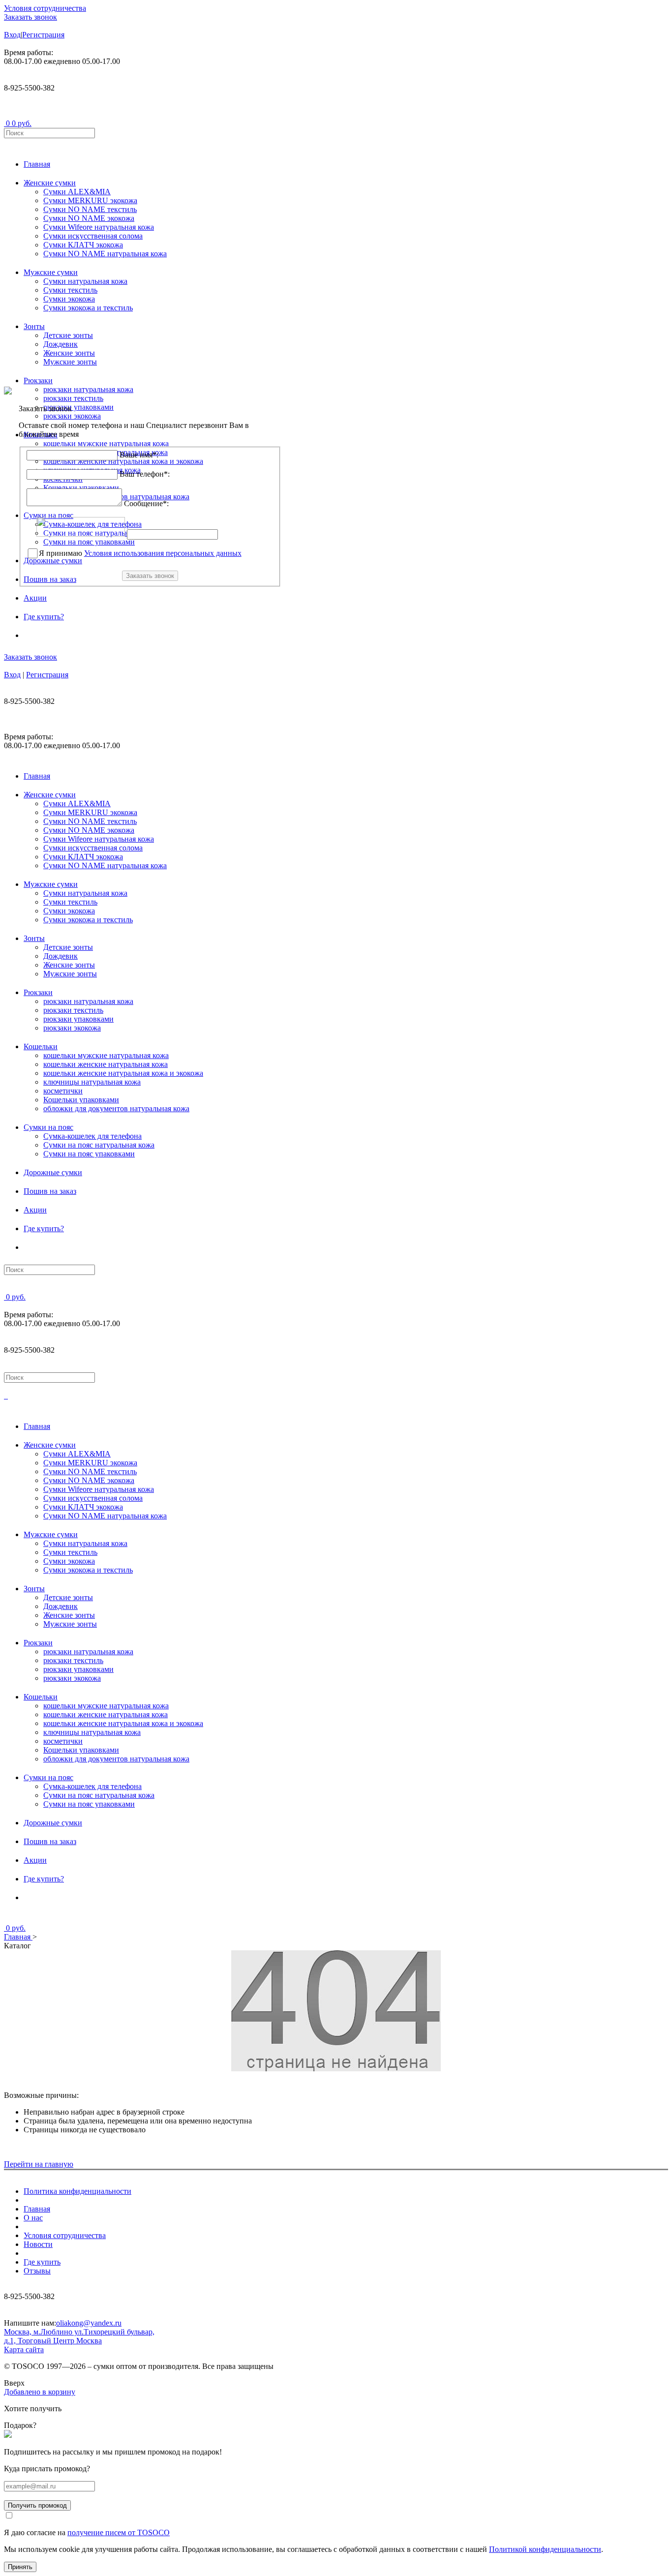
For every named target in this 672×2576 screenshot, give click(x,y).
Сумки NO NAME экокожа (89, 218)
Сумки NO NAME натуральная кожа (105, 254)
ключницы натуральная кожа (92, 1082)
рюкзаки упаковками (78, 1019)
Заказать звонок (31, 17)
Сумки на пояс (48, 1127)
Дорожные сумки (53, 1172)
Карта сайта (24, 2349)
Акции (35, 598)
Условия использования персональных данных (163, 553)
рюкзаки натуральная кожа (88, 1001)
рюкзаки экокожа (72, 1028)
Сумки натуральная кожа (85, 281)
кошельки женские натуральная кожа (106, 1064)
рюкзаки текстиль (73, 1010)
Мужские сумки (51, 272)
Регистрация (43, 35)
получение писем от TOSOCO (119, 2532)
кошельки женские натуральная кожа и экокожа (123, 1073)
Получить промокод (37, 2505)
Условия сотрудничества (45, 8)
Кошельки (41, 1046)
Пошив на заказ (50, 1191)
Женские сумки (50, 183)
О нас (33, 2218)
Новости (38, 2244)
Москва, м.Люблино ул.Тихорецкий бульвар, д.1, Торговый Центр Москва (79, 2336)
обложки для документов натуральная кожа (116, 1108)
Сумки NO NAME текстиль (90, 209)
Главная (37, 164)
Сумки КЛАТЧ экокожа (83, 245)
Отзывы (37, 2271)
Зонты (34, 326)
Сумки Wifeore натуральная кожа (99, 227)
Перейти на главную (39, 2164)
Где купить (42, 2262)
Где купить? (44, 617)
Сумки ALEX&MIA (77, 192)
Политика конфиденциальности (77, 2191)
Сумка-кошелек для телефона (92, 1136)
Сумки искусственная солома (93, 236)
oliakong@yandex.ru (89, 2323)
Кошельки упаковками (81, 1100)
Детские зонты (68, 335)
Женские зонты (69, 353)
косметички (63, 1091)
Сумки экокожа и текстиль (88, 308)
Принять (20, 2567)
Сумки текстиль (70, 290)
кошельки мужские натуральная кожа (106, 1055)
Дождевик (61, 344)
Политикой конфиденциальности (545, 2549)
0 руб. (22, 123)
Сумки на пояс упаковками (89, 1154)
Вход (12, 35)
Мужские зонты (70, 362)
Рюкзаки (38, 380)
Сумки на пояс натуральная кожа (99, 1145)
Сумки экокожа (69, 299)
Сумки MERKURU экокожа (90, 200)
